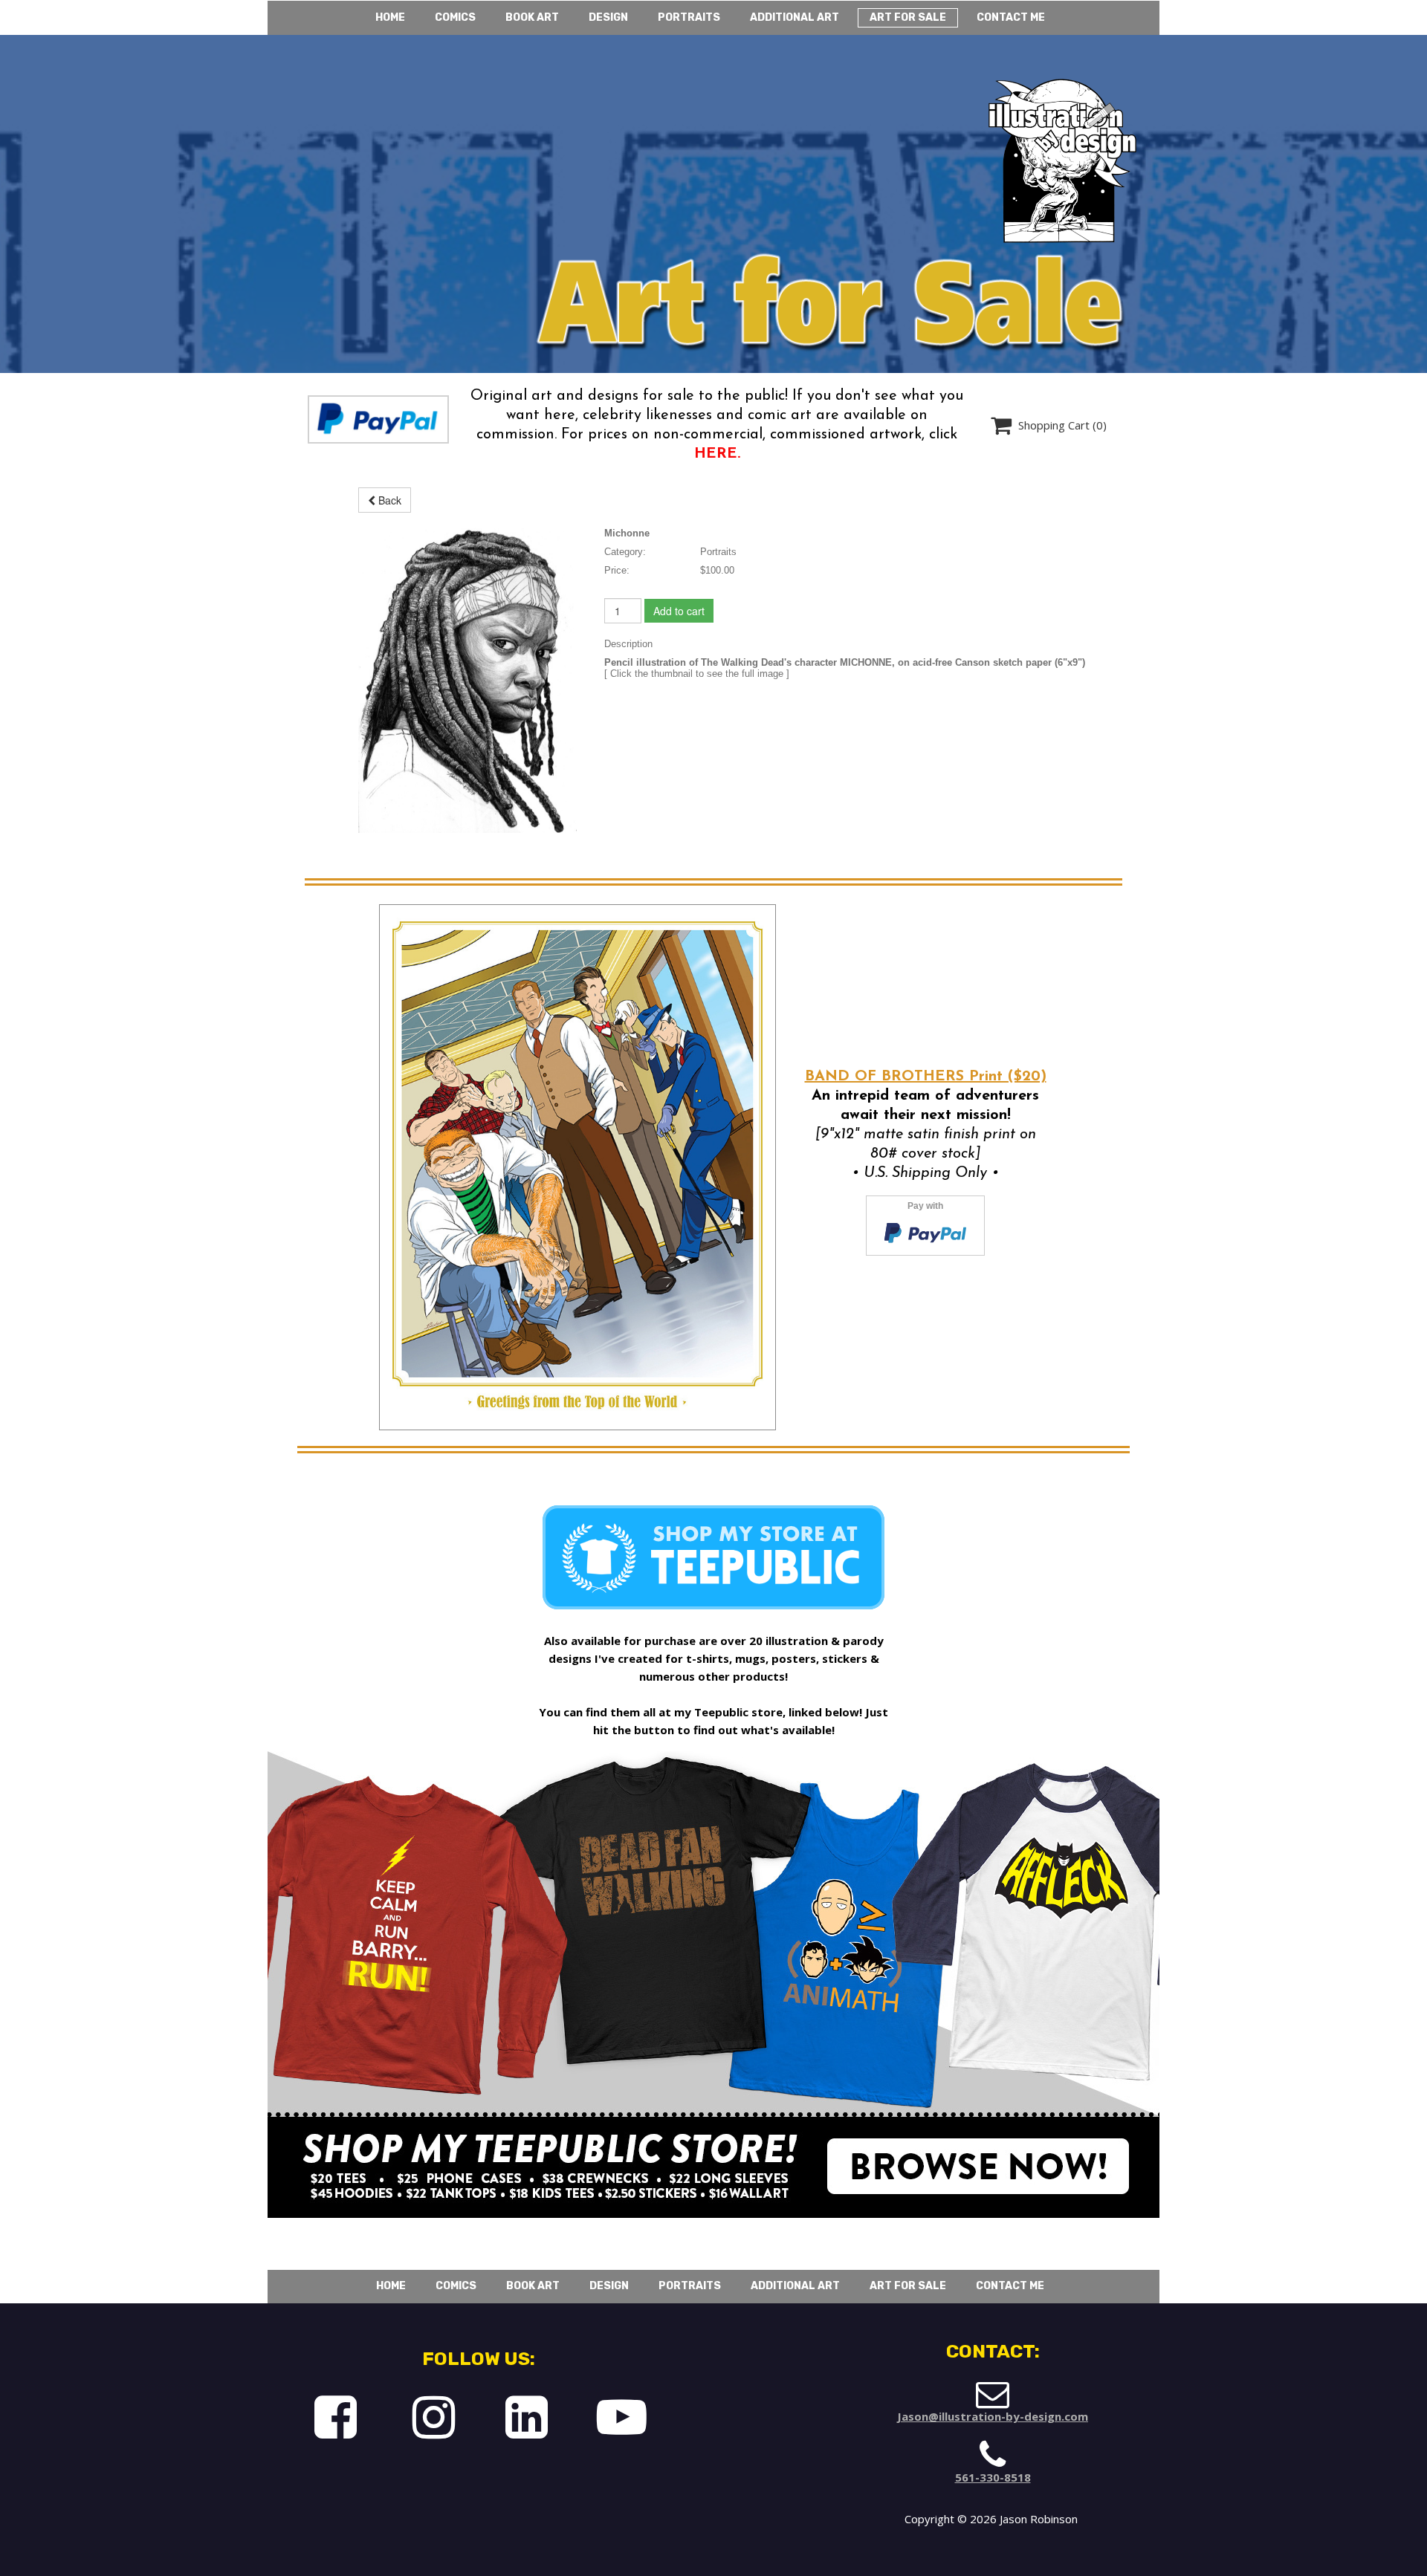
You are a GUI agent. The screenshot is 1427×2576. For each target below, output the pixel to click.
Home (390, 17)
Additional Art (795, 17)
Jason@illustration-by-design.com (993, 2416)
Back (388, 500)
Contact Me (1011, 17)
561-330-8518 (993, 2477)
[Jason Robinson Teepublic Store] (978, 2182)
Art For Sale (908, 17)
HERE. (717, 454)
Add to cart (679, 611)
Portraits (689, 17)
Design (608, 17)
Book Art (532, 17)
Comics (455, 17)
